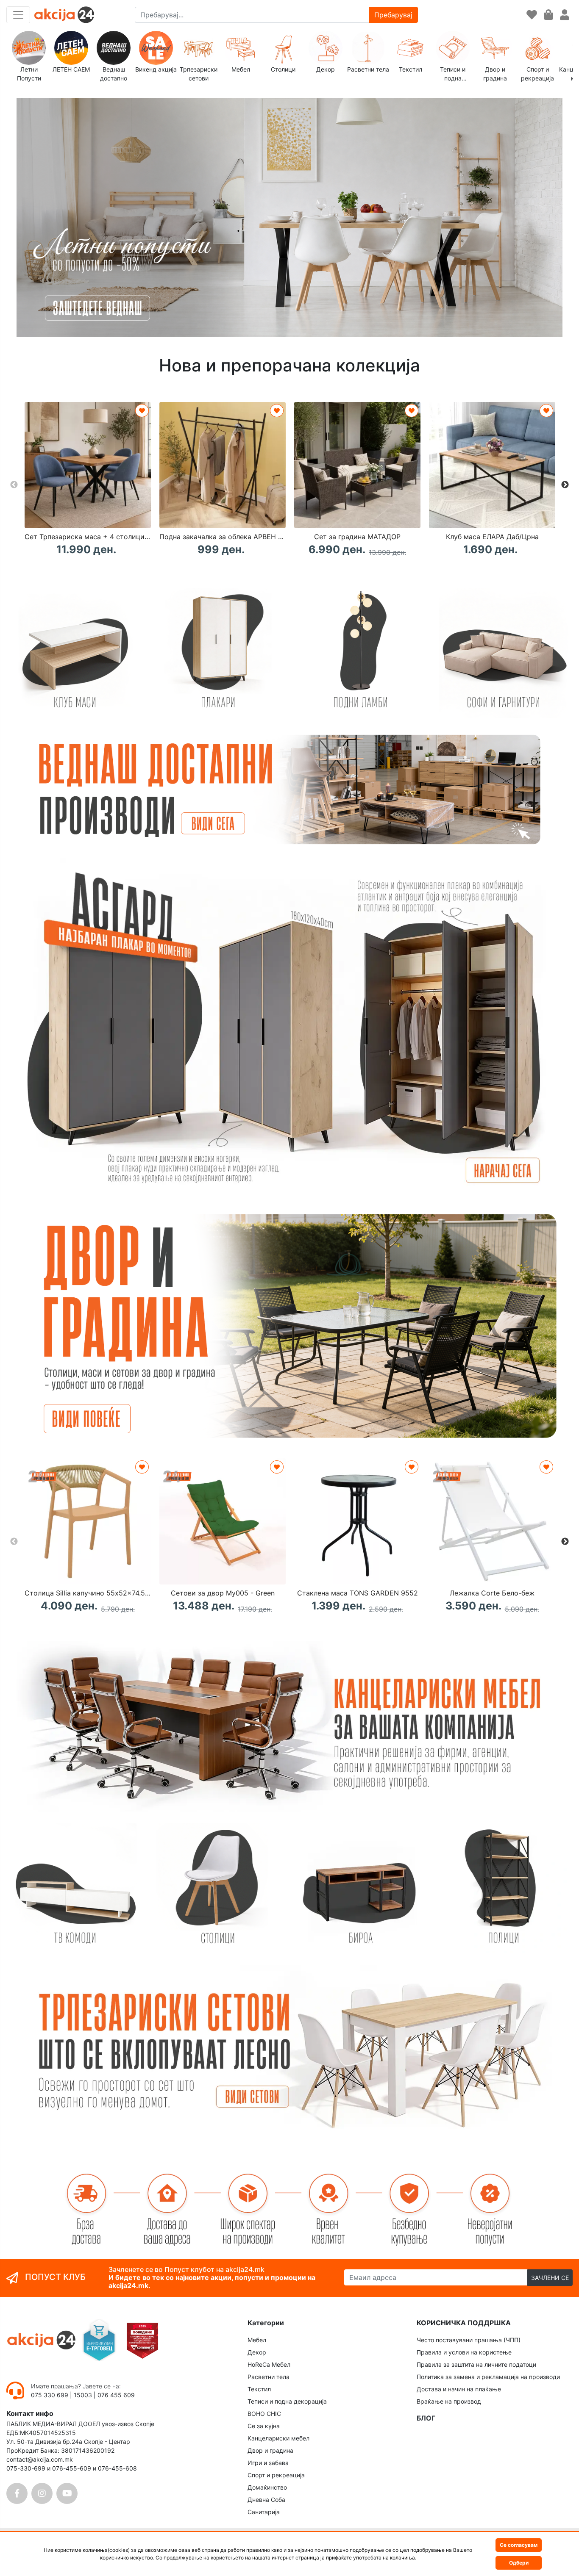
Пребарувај (393, 15)
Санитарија (264, 2512)
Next (565, 485)
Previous (14, 485)
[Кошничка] (548, 15)
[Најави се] (565, 15)
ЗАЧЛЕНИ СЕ (550, 2278)
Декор (257, 2352)
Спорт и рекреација (276, 2475)
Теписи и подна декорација (287, 2401)
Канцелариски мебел (278, 2438)
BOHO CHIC (264, 2414)
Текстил (259, 2389)
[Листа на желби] (532, 15)
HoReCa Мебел (269, 2364)
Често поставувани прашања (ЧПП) (469, 2340)
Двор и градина (270, 2450)
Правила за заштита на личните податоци (476, 2364)
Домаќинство (267, 2487)
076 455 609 (116, 2395)
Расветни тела (269, 2377)
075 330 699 (50, 2395)
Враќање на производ (449, 2401)
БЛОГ (426, 2418)
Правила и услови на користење (464, 2352)
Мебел (257, 2340)
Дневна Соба (266, 2500)
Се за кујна (264, 2426)
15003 (83, 2395)
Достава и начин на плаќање (459, 2389)
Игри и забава (268, 2463)
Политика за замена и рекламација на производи (488, 2377)
